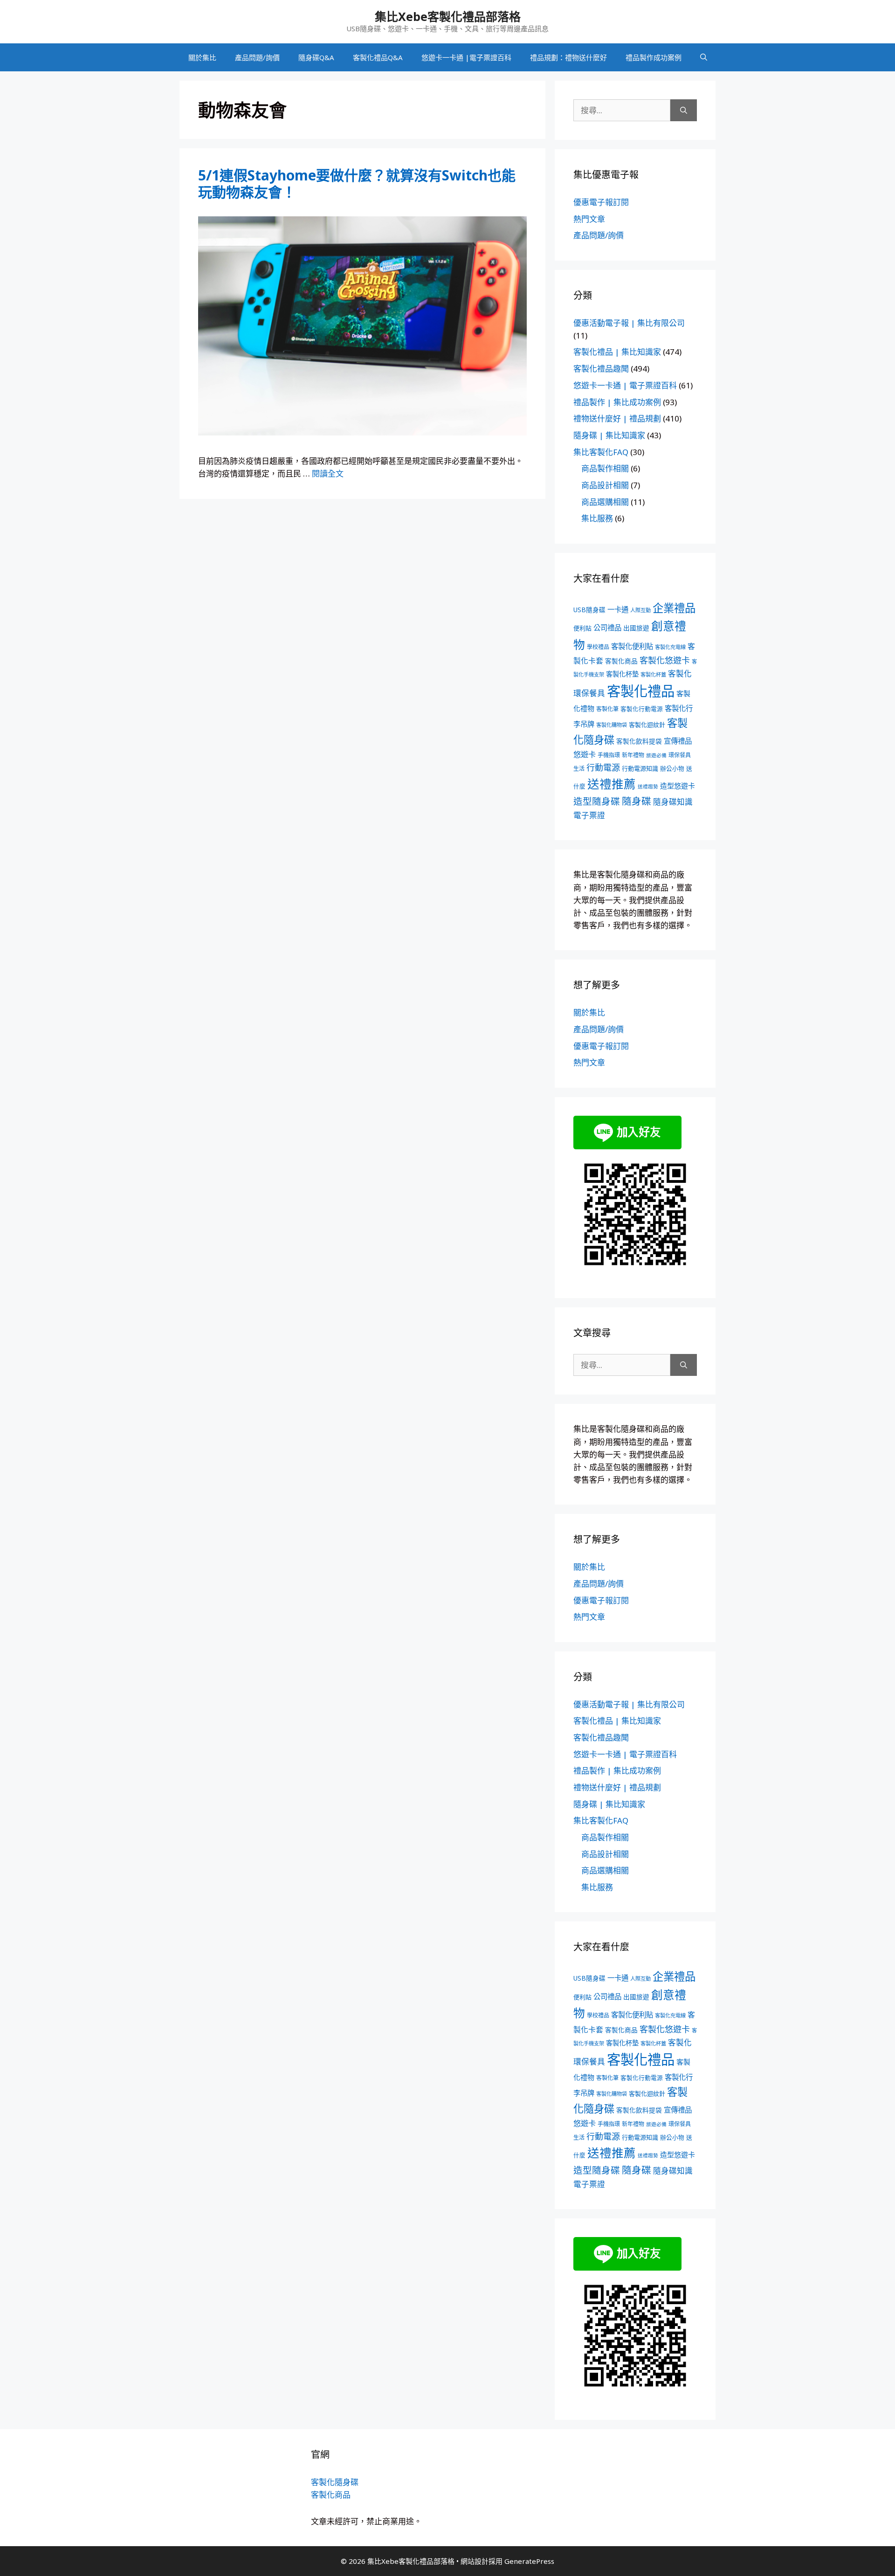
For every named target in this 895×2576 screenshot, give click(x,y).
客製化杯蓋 (653, 674)
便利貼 (582, 628)
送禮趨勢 (648, 787)
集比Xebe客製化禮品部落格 (448, 16)
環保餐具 (680, 755)
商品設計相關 (605, 485)
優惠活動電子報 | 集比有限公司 (629, 323)
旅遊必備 (656, 755)
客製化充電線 (670, 647)
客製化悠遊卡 (665, 660)
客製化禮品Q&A (378, 57)
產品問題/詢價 (257, 57)
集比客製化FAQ (601, 452)
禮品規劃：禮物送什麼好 (568, 57)
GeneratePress (529, 2561)
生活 (579, 769)
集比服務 (597, 518)
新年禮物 (633, 755)
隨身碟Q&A (316, 57)
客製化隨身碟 (335, 2482)
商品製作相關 (605, 468)
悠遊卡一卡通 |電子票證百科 (466, 57)
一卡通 (618, 610)
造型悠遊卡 (678, 786)
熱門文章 (589, 219)
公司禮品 (607, 628)
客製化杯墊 (622, 674)
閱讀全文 (328, 473)
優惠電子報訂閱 (601, 202)
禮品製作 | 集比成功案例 (617, 402)
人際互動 (640, 610)
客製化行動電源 (642, 709)
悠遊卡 (585, 754)
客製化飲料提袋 (639, 741)
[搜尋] (684, 110)
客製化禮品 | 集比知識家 (617, 352)
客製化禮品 (641, 691)
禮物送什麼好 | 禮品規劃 (617, 418)
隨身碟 (637, 801)
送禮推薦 (612, 784)
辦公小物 (672, 768)
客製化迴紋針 (647, 725)
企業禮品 (674, 608)
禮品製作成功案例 (654, 57)
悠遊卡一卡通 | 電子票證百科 (625, 385)
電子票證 (589, 815)
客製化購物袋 (612, 725)
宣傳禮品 (678, 741)
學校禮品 (598, 647)
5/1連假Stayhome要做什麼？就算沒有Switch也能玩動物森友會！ (357, 183)
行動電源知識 (640, 768)
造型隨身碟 (597, 801)
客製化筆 (607, 709)
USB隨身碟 (589, 610)
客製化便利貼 (632, 646)
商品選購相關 (605, 502)
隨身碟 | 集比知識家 (609, 435)
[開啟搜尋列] (704, 57)
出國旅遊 (636, 628)
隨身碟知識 (673, 802)
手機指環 (609, 755)
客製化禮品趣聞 (601, 369)
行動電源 (603, 767)
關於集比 (202, 57)
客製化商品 (621, 661)
